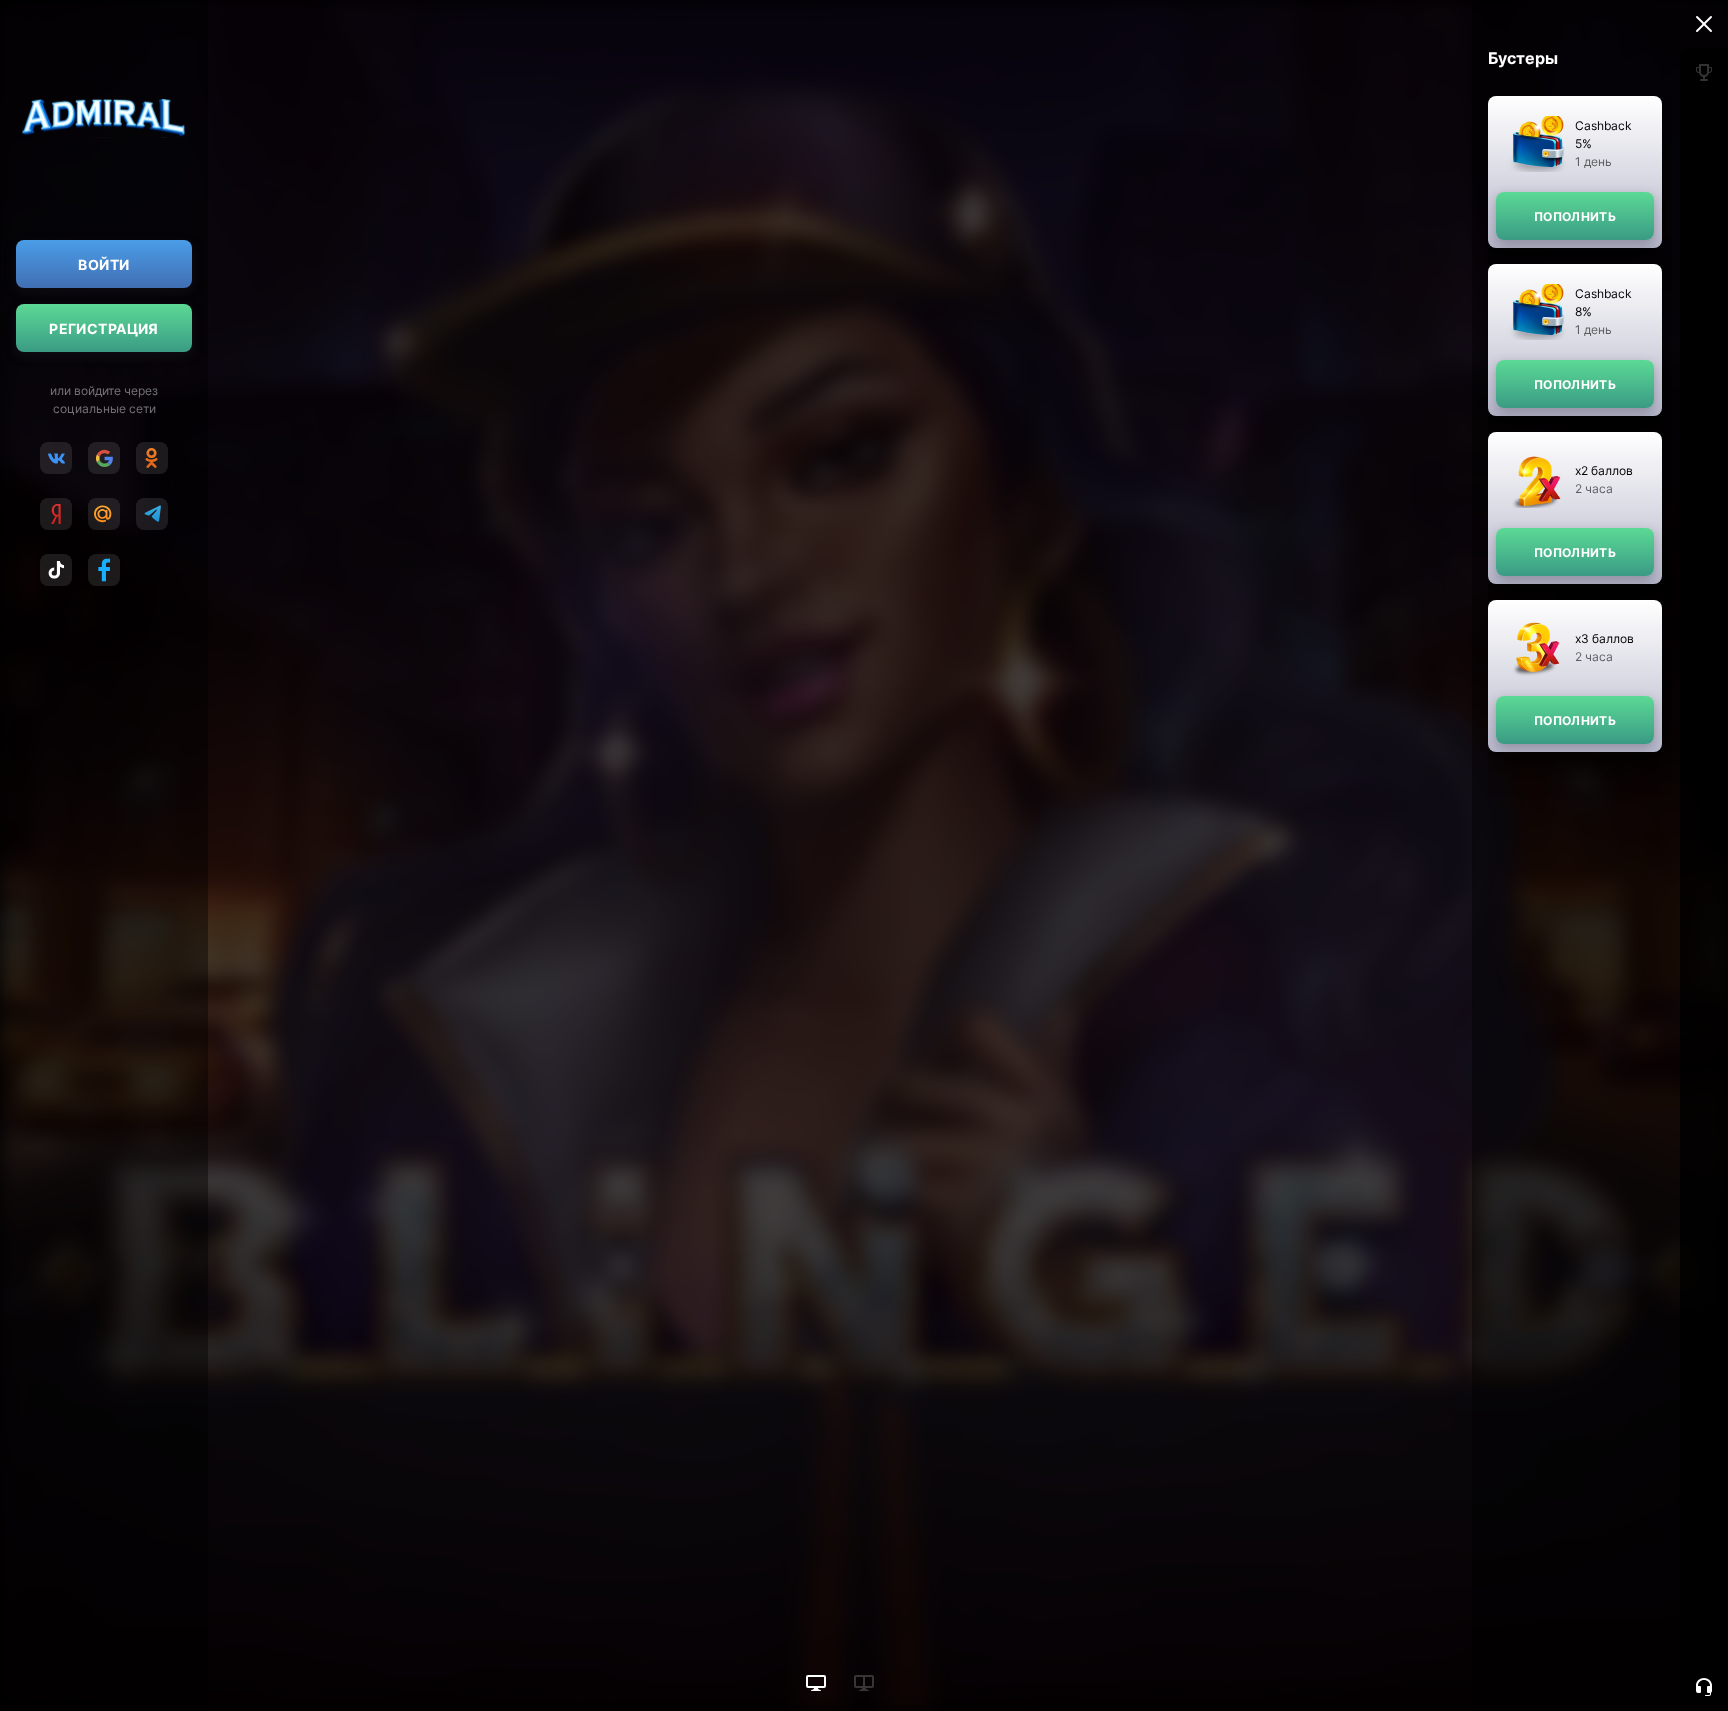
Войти (103, 264)
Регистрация (104, 328)
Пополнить (1575, 216)
